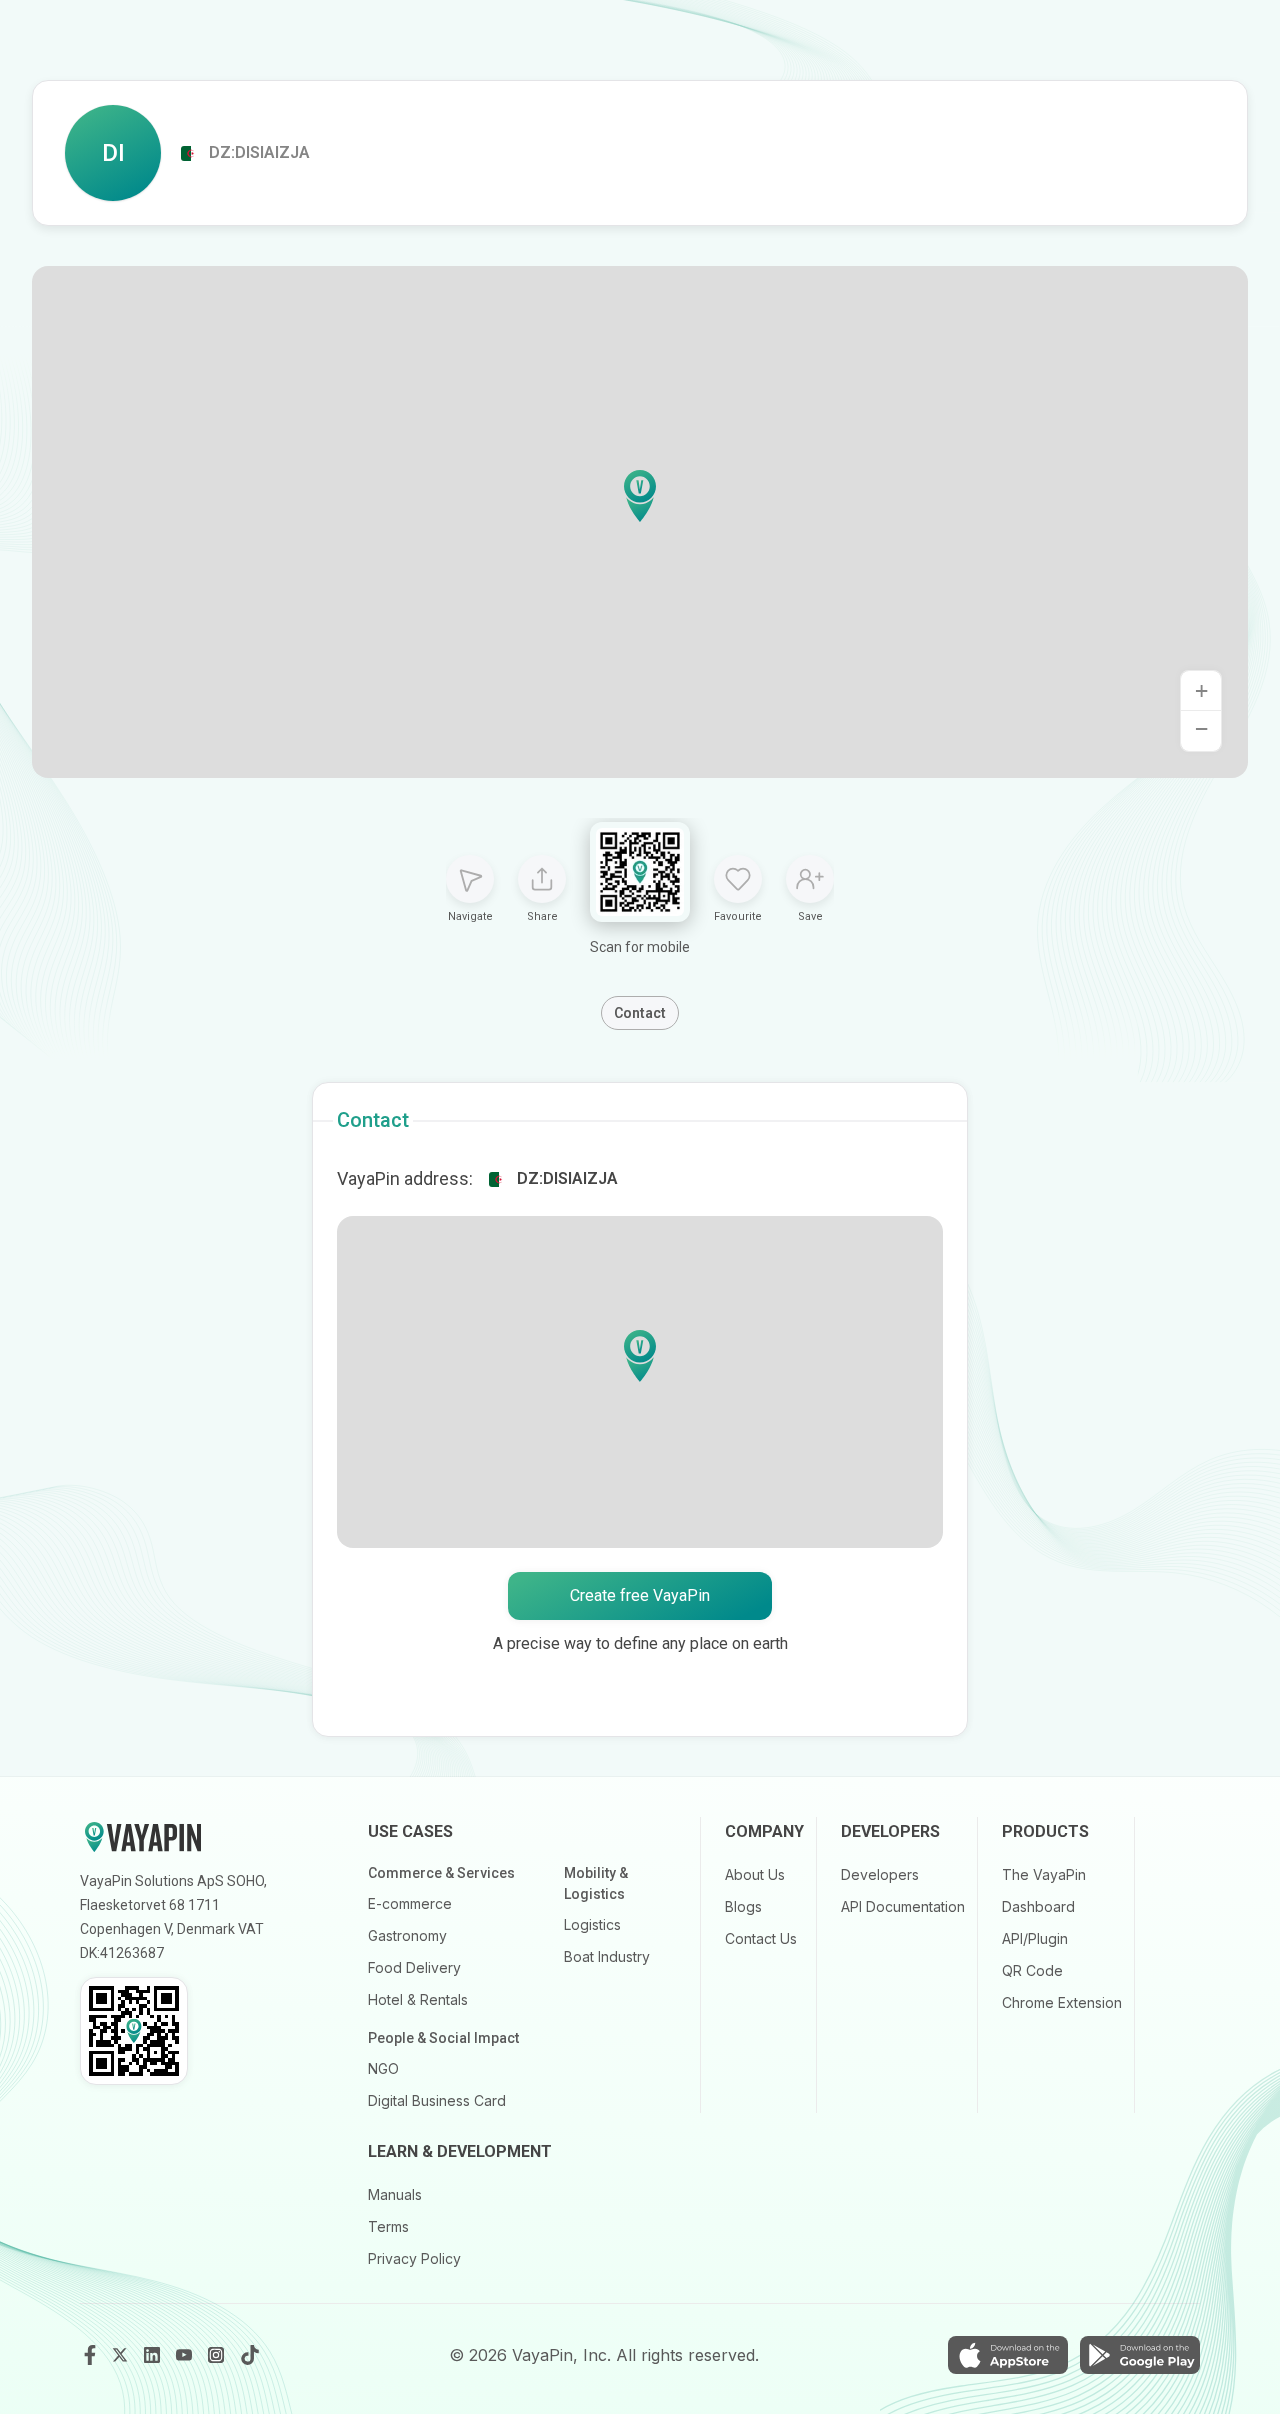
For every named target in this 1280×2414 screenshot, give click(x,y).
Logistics (592, 1924)
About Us (755, 1874)
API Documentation (903, 1906)
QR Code (1032, 1970)
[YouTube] (186, 2355)
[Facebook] (90, 2355)
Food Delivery (414, 1967)
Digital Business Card (437, 2100)
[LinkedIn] (154, 2355)
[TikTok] (250, 2355)
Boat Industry (607, 1956)
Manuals (395, 2194)
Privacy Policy (414, 2258)
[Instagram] (218, 2355)
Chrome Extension (1062, 2002)
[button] (640, 496)
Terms (388, 2226)
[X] (122, 2355)
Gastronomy (407, 1935)
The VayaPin (1044, 1874)
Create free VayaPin (640, 1595)
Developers (880, 1874)
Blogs (743, 1906)
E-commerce (410, 1903)
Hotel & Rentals (418, 1999)
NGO (383, 2068)
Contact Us (761, 1938)
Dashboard (1038, 1906)
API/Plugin (1035, 1938)
